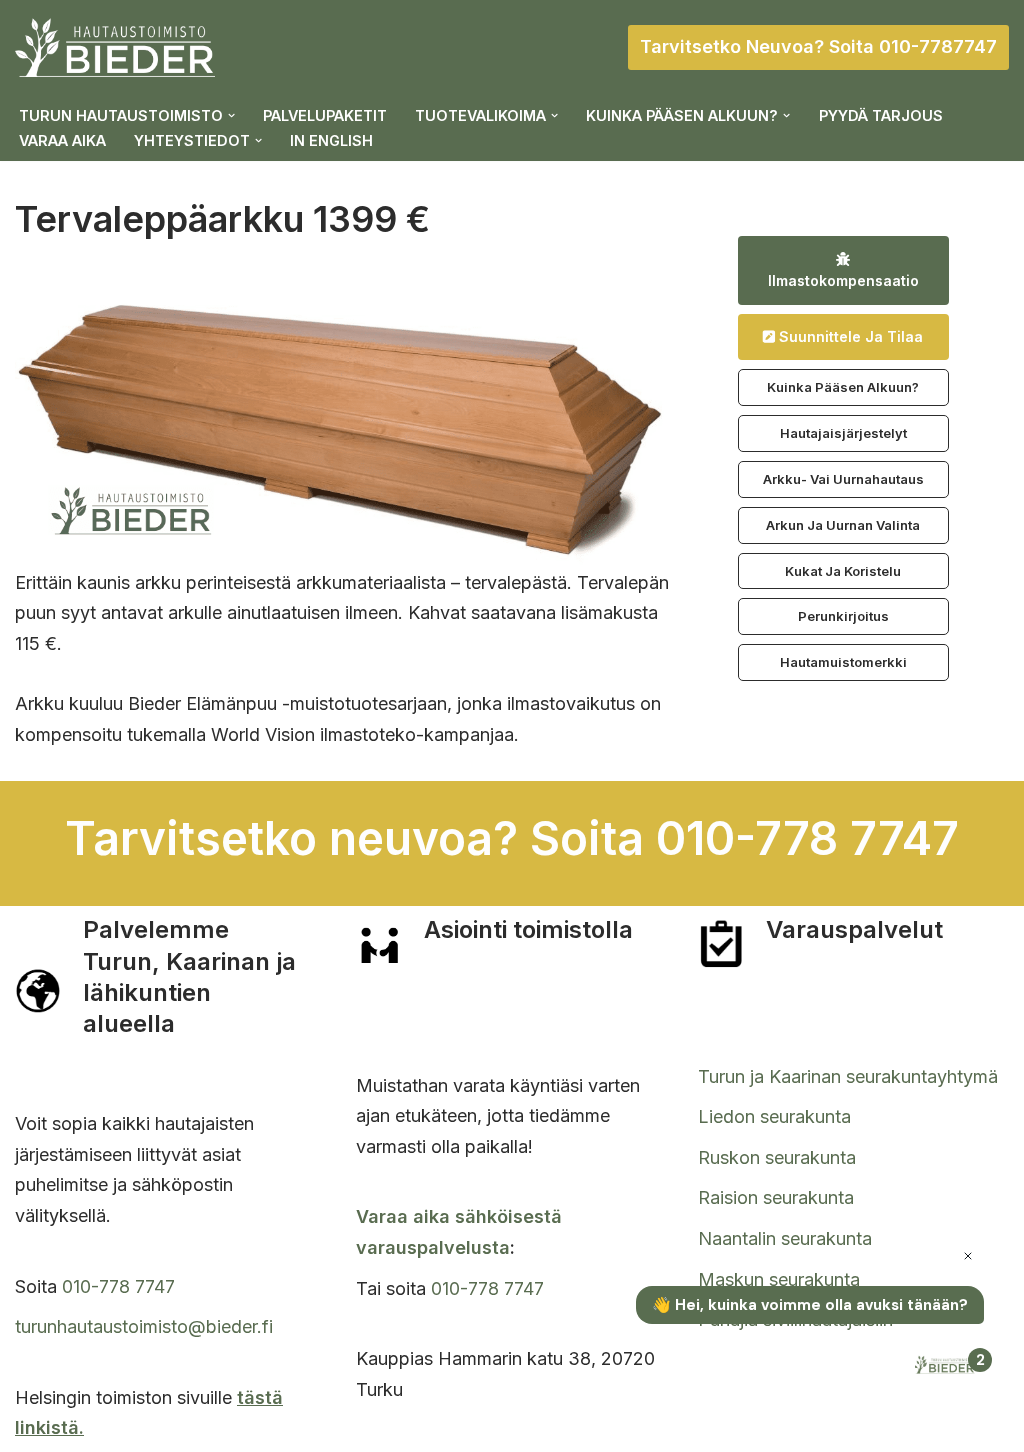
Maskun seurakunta (779, 1279)
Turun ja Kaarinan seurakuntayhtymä (848, 1076)
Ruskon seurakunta (777, 1157)
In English (331, 140)
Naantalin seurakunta (785, 1238)
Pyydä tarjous (881, 115)
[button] (231, 115)
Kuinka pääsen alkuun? (843, 387)
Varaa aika (62, 140)
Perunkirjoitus (843, 616)
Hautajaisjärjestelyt (843, 433)
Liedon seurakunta (774, 1116)
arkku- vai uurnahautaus (843, 479)
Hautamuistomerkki (843, 662)
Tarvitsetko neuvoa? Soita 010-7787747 (818, 46)
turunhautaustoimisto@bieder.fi (144, 1326)
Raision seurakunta (776, 1197)
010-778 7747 (118, 1286)
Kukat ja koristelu (843, 571)
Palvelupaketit (325, 115)
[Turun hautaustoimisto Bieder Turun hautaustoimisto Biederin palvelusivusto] (115, 47)
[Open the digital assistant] (947, 1367)
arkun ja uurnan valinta (843, 525)
